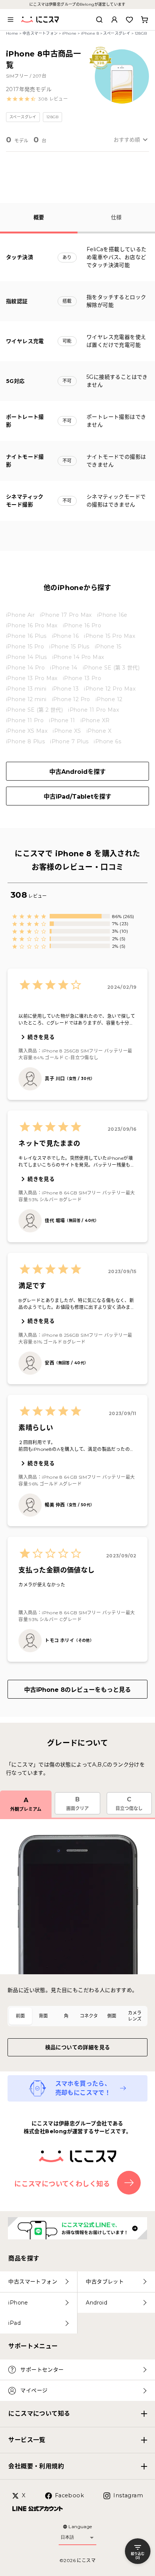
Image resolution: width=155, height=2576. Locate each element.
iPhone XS (67, 731)
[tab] (21, 2016)
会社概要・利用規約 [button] (36, 2466)
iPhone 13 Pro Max (32, 678)
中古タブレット (105, 2282)
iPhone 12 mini (26, 699)
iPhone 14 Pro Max (78, 657)
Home (12, 33)
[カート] (144, 20)
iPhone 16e (112, 615)
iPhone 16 (65, 636)
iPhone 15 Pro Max (109, 636)
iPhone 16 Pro (82, 625)
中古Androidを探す (77, 772)
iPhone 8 (90, 33)
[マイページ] (114, 20)
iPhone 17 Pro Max (66, 615)
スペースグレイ (117, 33)
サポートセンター (42, 2370)
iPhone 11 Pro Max (93, 710)
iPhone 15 (108, 647)
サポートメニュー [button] (33, 2346)
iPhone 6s (107, 741)
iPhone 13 (65, 689)
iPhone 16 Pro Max (32, 625)
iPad (14, 2323)
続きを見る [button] (41, 1037)
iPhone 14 (64, 668)
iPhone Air (20, 615)
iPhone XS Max (27, 731)
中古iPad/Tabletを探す (77, 797)
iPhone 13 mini (26, 689)
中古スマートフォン (40, 33)
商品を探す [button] (24, 2258)
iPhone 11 (62, 720)
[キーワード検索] (99, 20)
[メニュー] (11, 20)
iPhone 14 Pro (25, 668)
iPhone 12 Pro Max (110, 689)
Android (96, 2303)
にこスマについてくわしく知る (62, 2184)
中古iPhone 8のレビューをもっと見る (77, 1690)
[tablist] (77, 2016)
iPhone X (99, 731)
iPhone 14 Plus (27, 657)
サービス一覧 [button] (27, 2440)
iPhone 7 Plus (69, 741)
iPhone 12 (109, 699)
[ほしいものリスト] (129, 20)
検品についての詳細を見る (78, 2047)
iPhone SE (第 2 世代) (34, 710)
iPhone (69, 33)
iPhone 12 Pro (71, 699)
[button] (37, 99)
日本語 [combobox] (67, 2537)
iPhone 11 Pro (25, 720)
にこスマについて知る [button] (39, 2414)
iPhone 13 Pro (82, 678)
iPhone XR (95, 720)
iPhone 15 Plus (69, 647)
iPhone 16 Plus (26, 636)
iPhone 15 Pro (25, 647)
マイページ (34, 2390)
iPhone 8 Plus (25, 741)
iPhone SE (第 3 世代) (111, 668)
